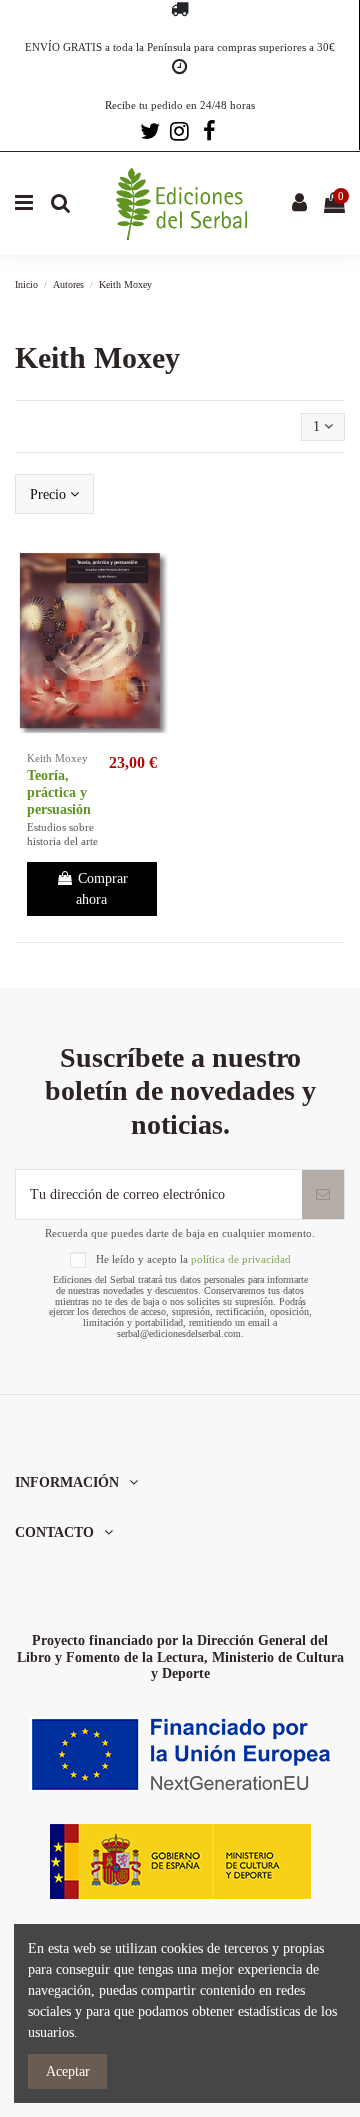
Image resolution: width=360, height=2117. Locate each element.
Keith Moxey (57, 758)
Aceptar (68, 2071)
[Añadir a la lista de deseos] (153, 572)
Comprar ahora (102, 889)
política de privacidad (241, 1259)
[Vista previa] (153, 607)
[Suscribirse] (323, 1194)
